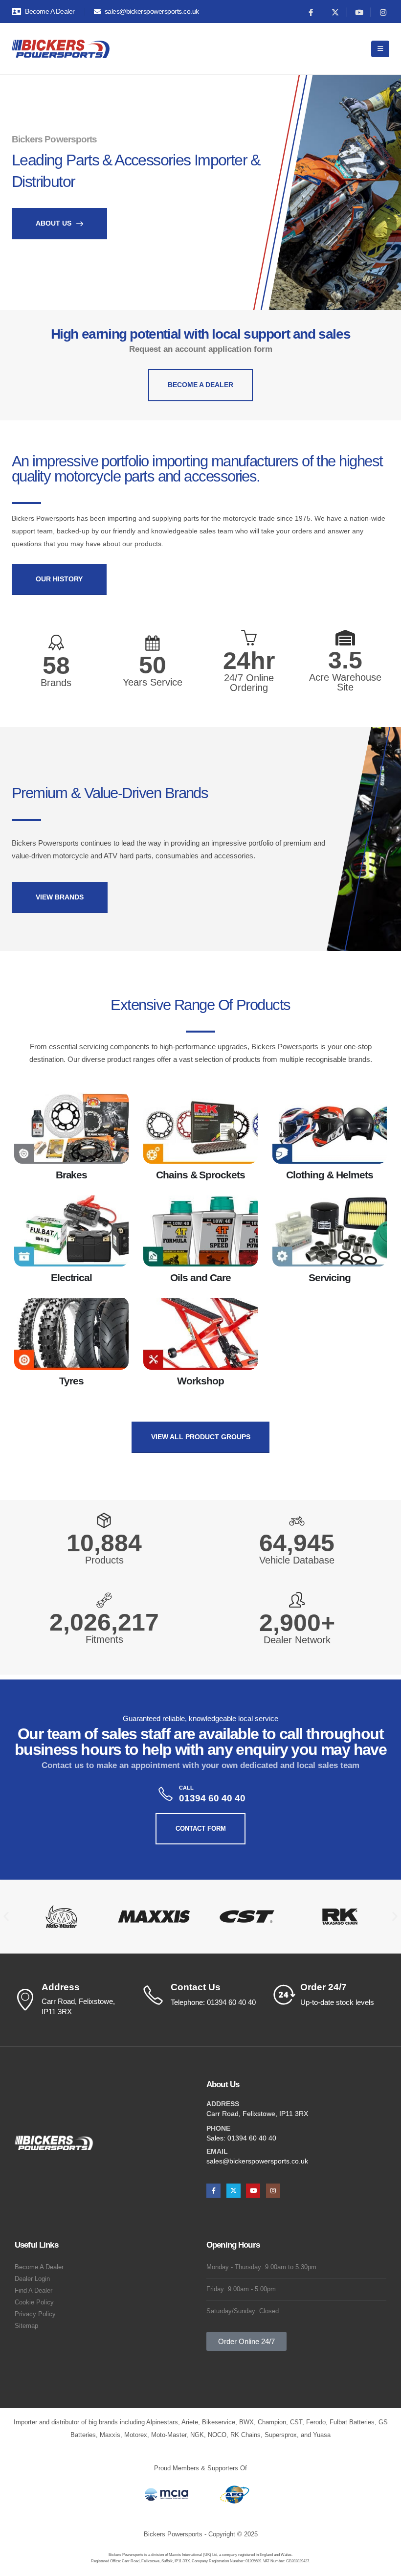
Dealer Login (32, 2279)
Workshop (200, 1381)
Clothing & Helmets (329, 1175)
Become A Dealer (39, 2267)
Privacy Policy (35, 2314)
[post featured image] (71, 1128)
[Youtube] (359, 12)
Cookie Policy (34, 2302)
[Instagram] (383, 12)
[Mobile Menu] (380, 49)
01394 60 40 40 (252, 2138)
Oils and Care (200, 1277)
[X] (335, 12)
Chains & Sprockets (200, 1175)
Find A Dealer (33, 2291)
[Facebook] (311, 12)
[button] (6, 1917)
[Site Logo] (61, 49)
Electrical (72, 1277)
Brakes (72, 1175)
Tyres (71, 1381)
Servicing (330, 1277)
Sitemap (26, 2326)
